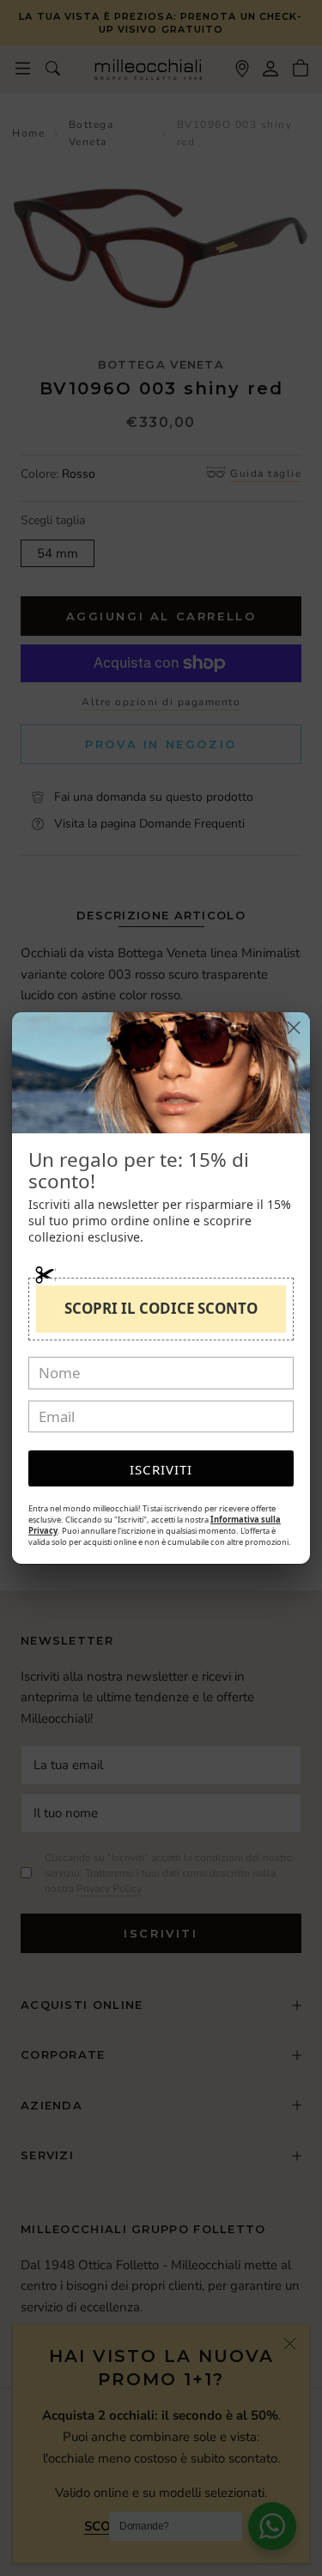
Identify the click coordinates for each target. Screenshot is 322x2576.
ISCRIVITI (161, 1469)
